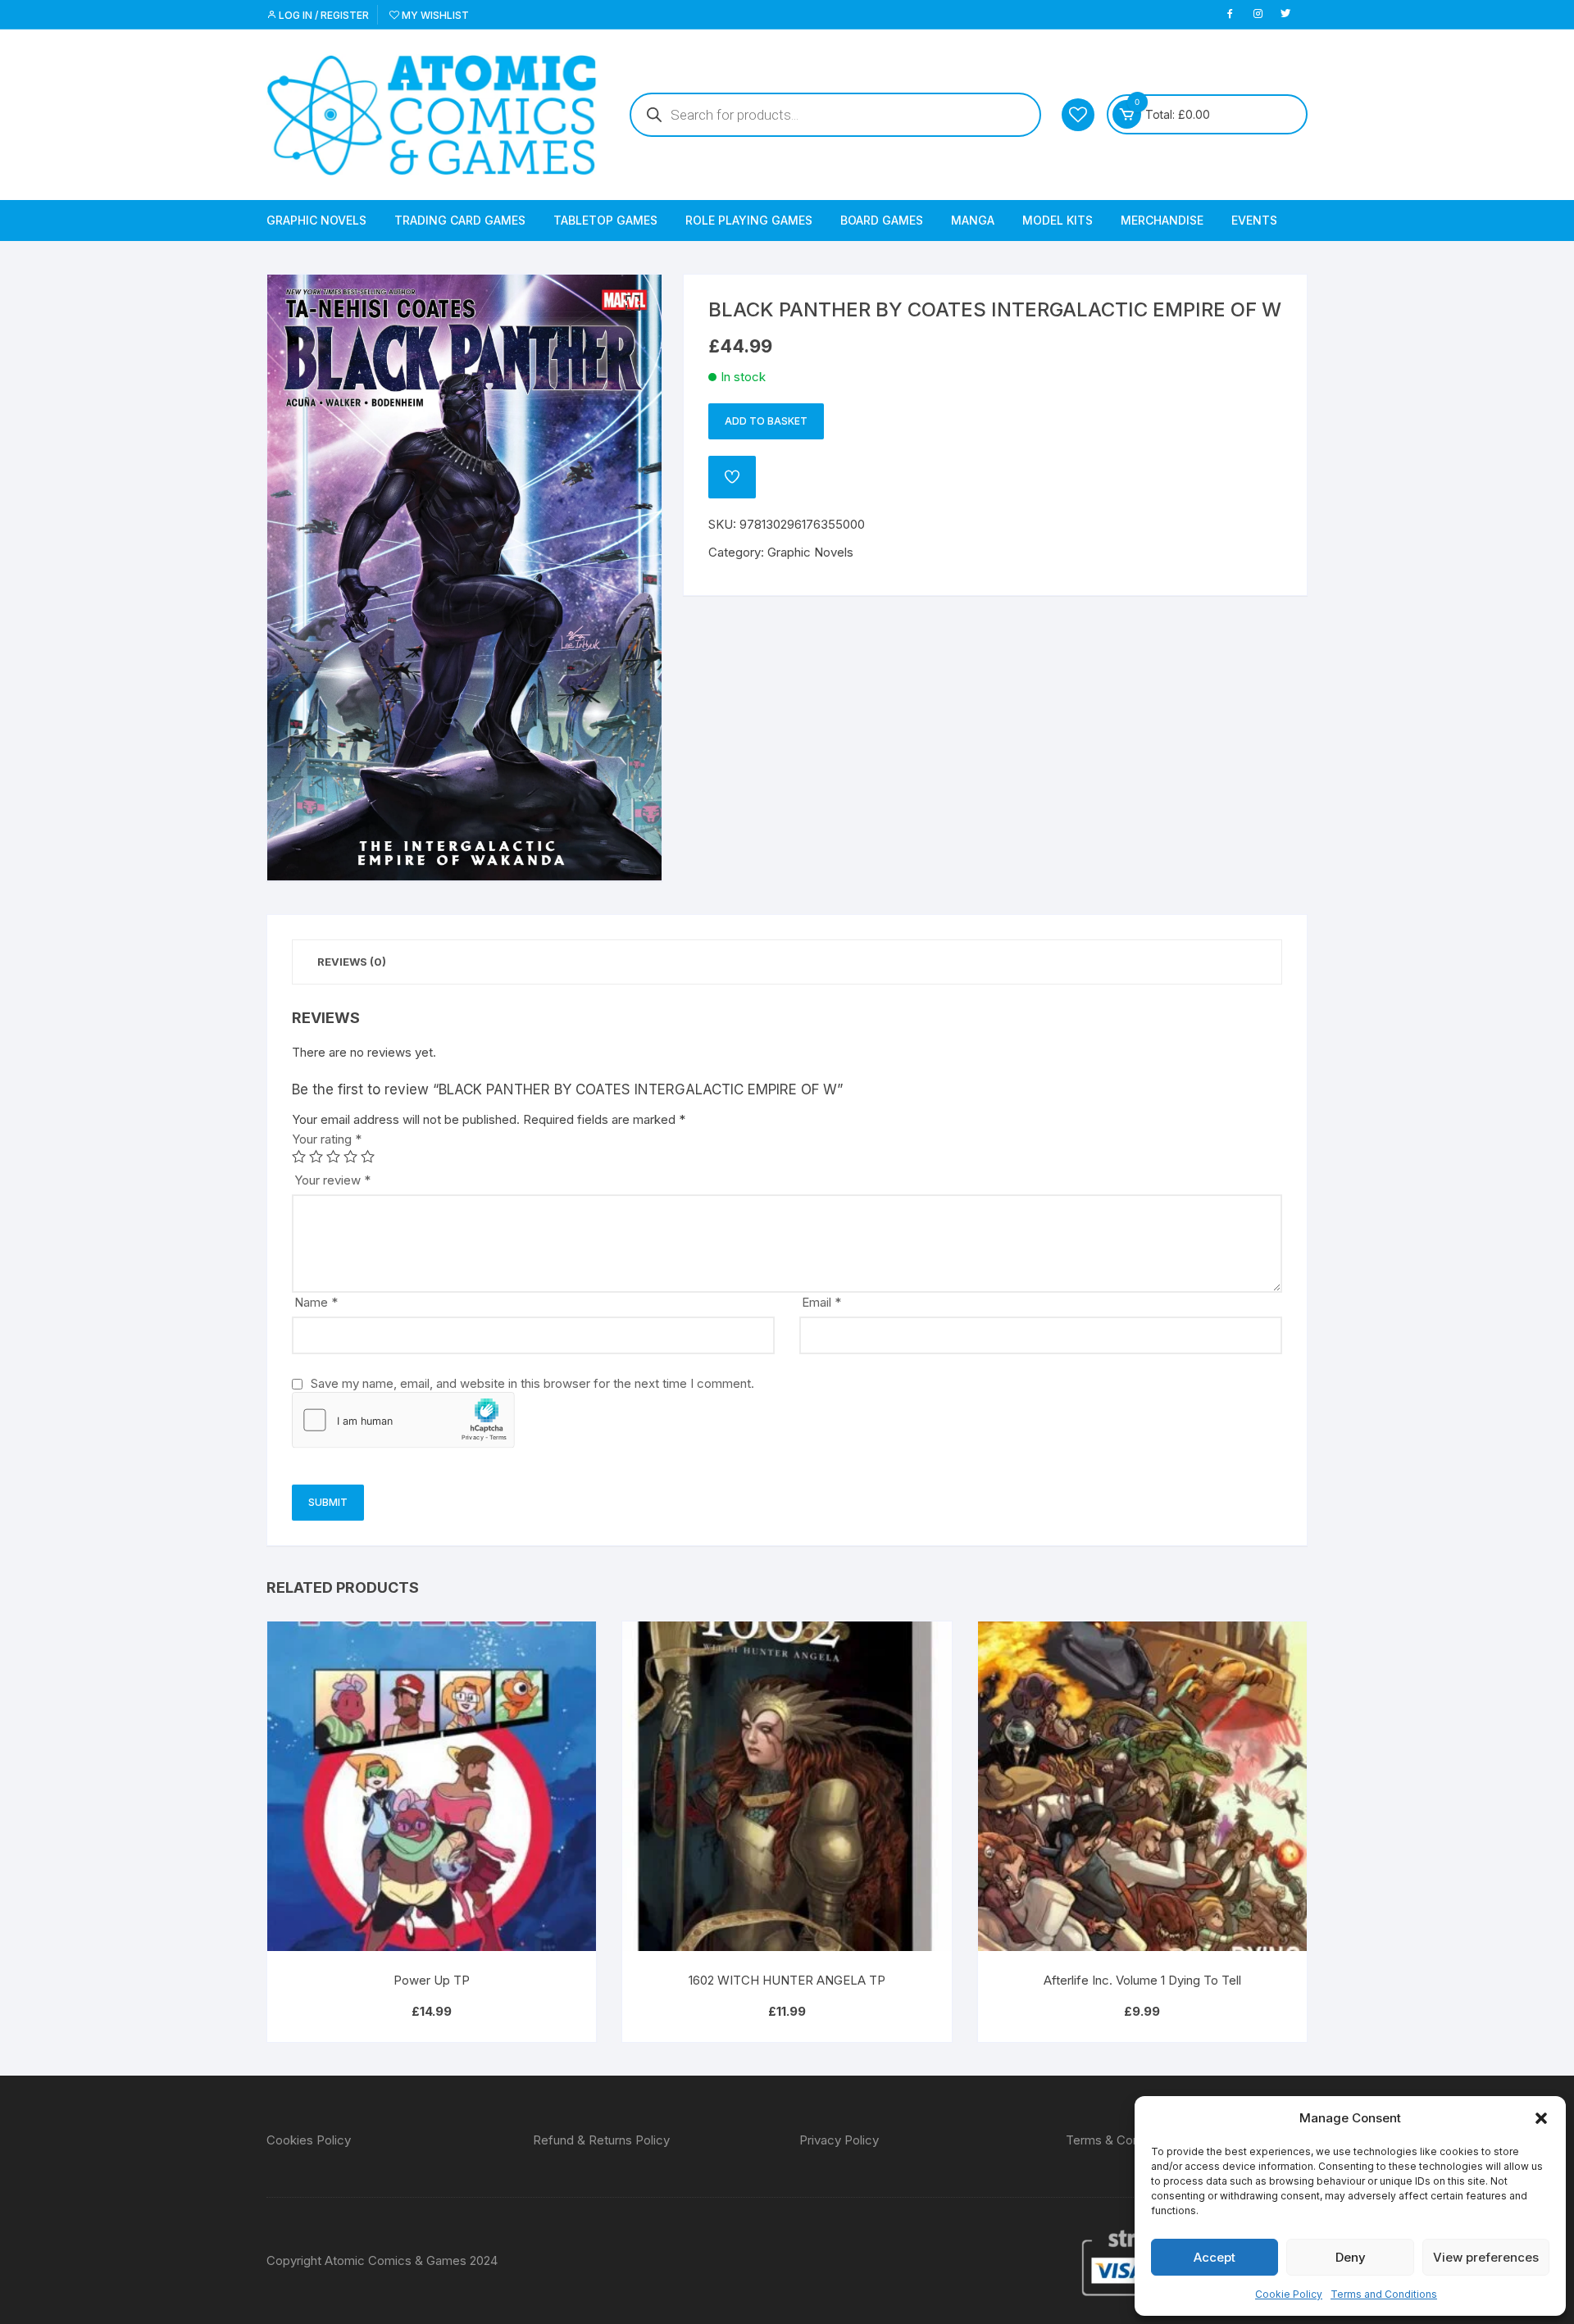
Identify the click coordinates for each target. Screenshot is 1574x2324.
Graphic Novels (316, 220)
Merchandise (1162, 220)
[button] (1541, 2118)
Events (1254, 220)
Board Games (882, 220)
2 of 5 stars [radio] (316, 1156)
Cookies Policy (309, 2140)
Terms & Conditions (1121, 2140)
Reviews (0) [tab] (352, 962)
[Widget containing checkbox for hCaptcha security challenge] (403, 1420)
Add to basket (766, 421)
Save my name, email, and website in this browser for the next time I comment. (532, 1383)
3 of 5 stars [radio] (333, 1156)
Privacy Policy (839, 2140)
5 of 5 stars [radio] (368, 1156)
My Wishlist (434, 15)
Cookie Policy (1289, 2294)
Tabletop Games (605, 220)
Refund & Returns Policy (601, 2140)
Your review (332, 1180)
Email (821, 1302)
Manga (973, 220)
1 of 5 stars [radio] (299, 1156)
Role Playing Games (749, 220)
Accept (1215, 2257)
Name (316, 1302)
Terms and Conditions (1384, 2294)
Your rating (327, 1139)
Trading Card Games (460, 220)
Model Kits (1058, 220)
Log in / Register (323, 15)
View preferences (1486, 2257)
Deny (1351, 2257)
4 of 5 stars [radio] (350, 1156)
